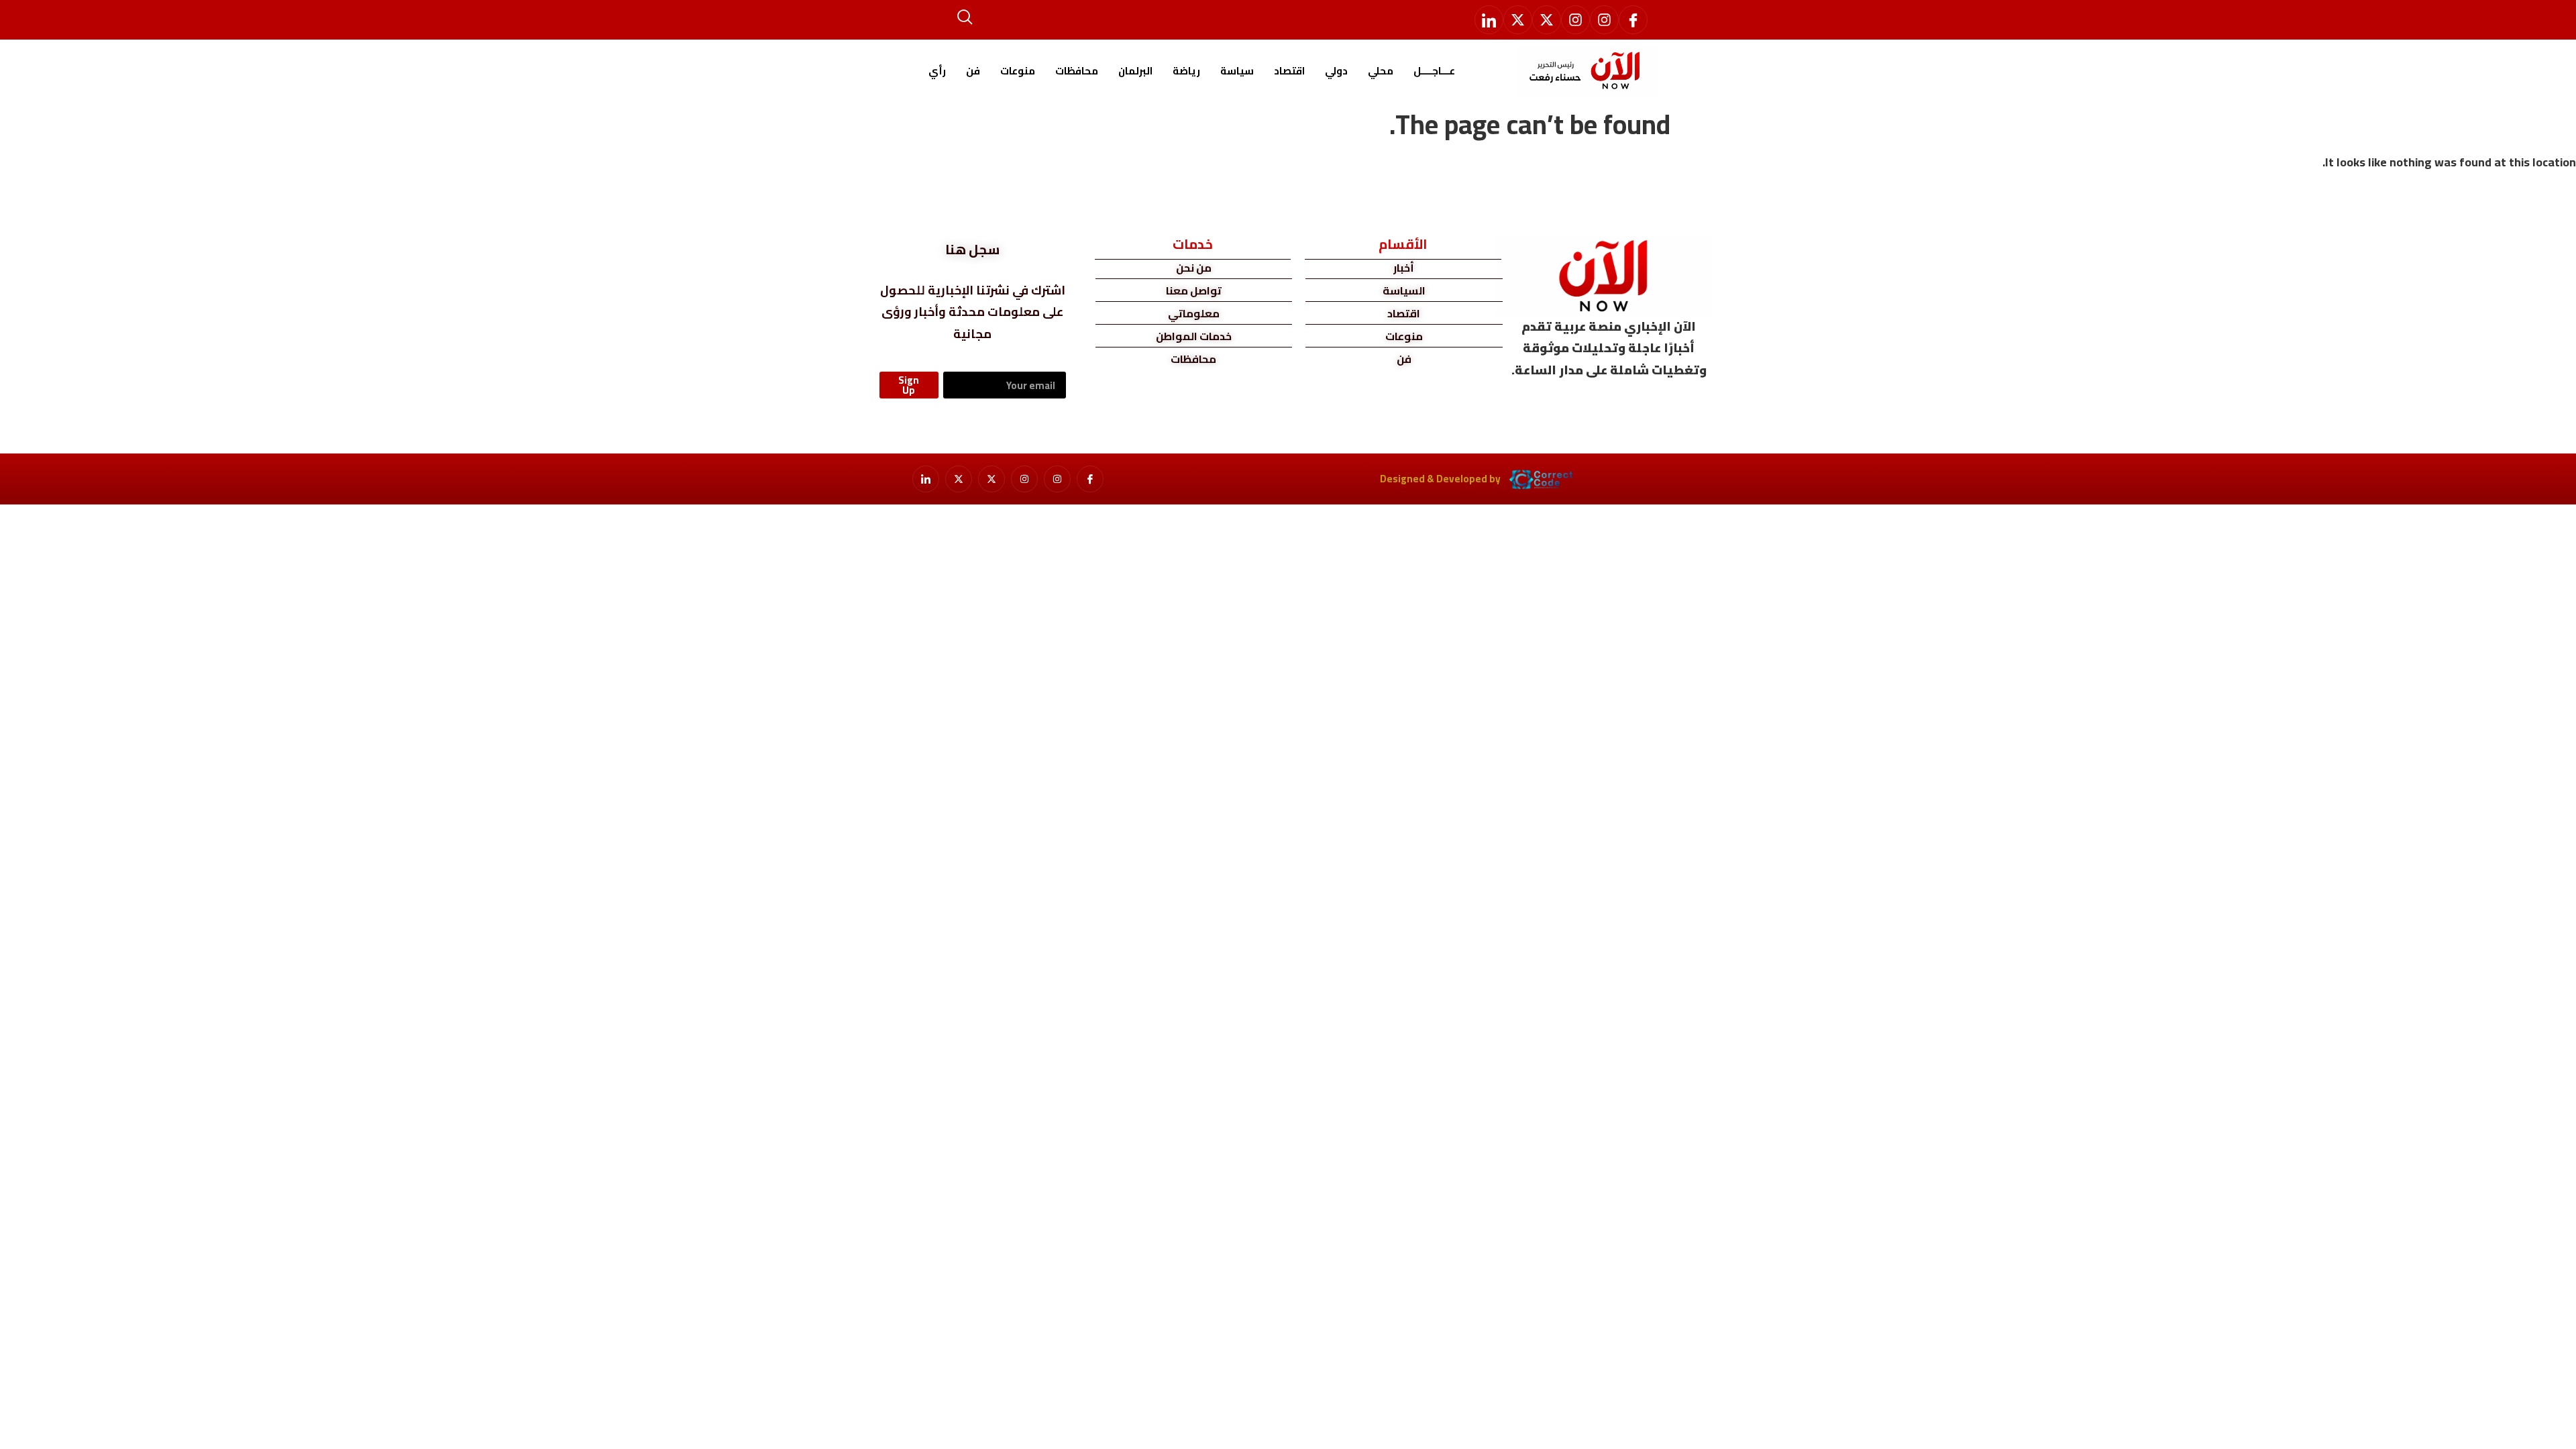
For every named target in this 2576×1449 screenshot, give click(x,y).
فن (973, 71)
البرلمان (1135, 71)
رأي (937, 71)
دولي (1336, 71)
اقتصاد (1289, 71)
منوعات (1018, 71)
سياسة (1237, 71)
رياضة (1186, 71)
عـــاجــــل (1434, 71)
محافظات (1077, 71)
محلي (1381, 71)
